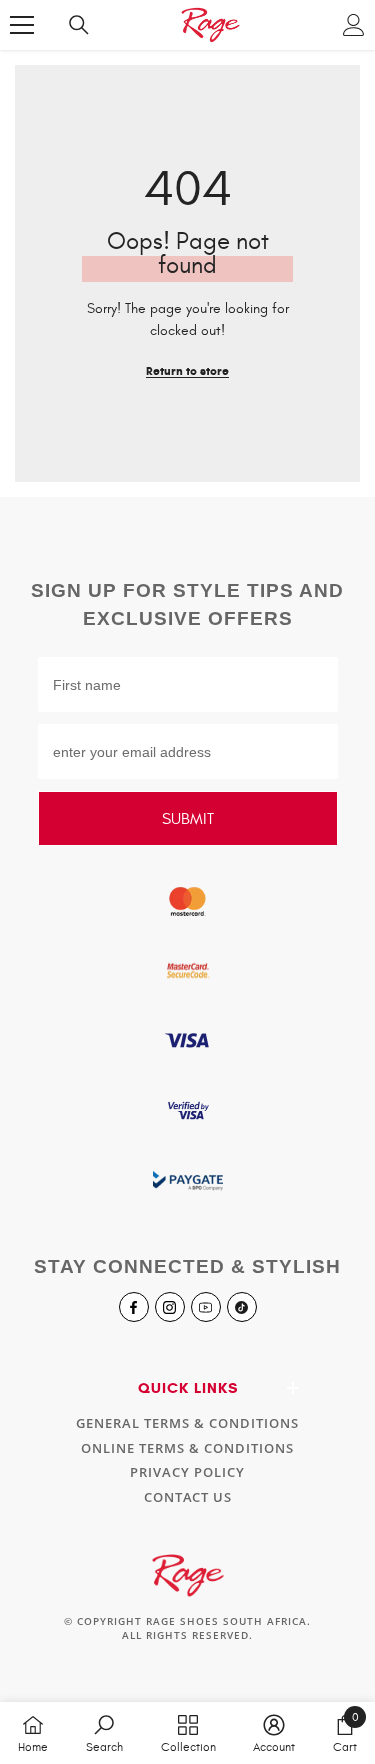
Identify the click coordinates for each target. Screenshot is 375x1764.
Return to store (187, 370)
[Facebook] (134, 1307)
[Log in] (354, 25)
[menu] (22, 25)
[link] (104, 1733)
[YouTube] (206, 1307)
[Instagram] (170, 1307)
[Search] (79, 25)
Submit (188, 819)
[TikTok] (242, 1307)
